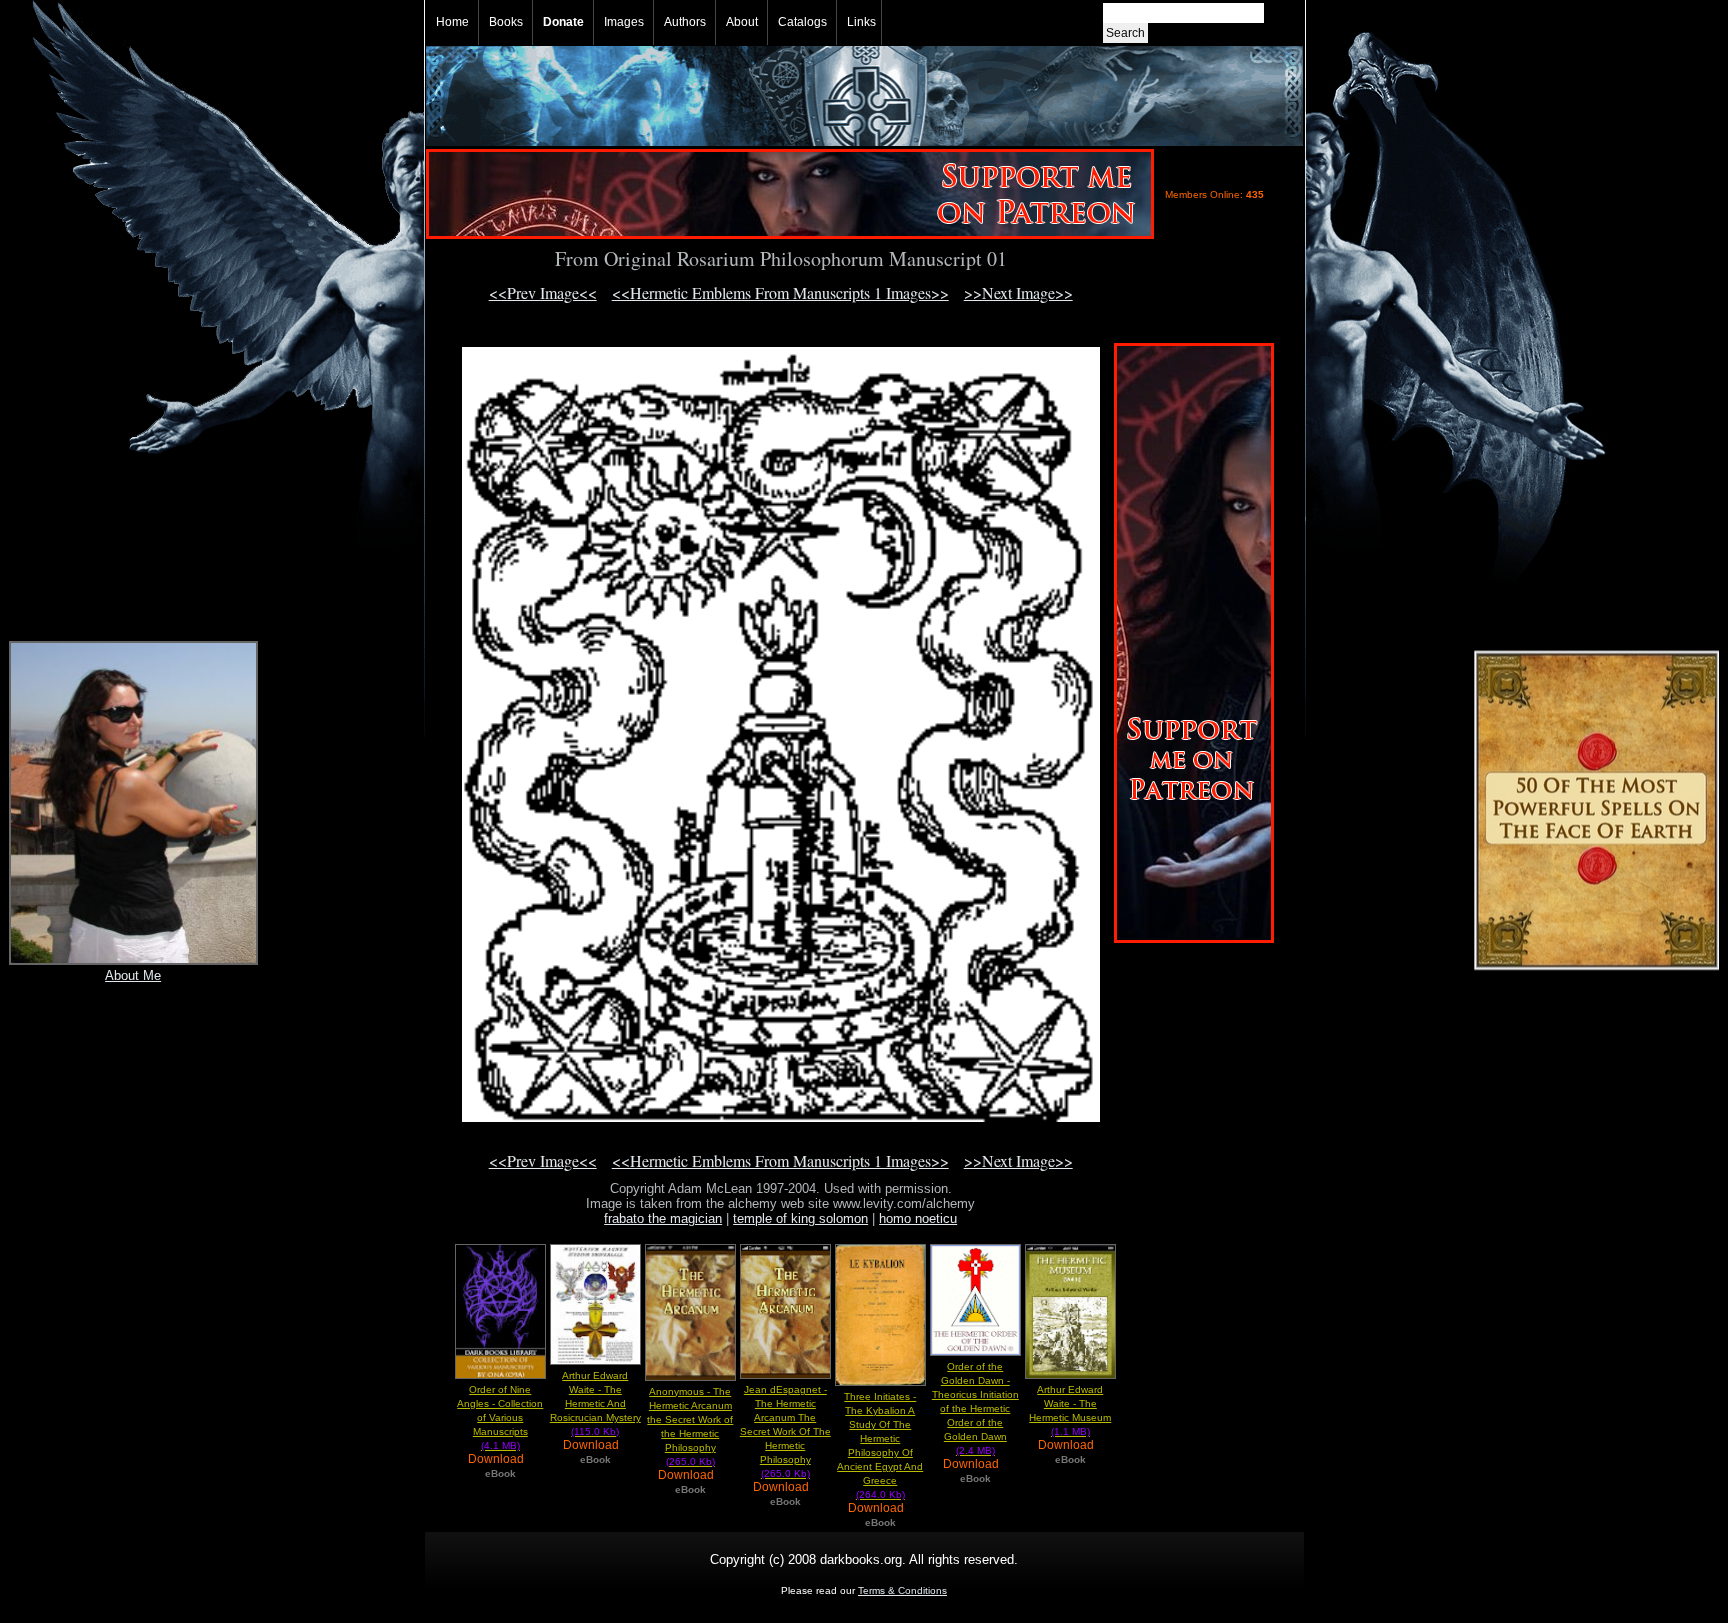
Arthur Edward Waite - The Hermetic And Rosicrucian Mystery (595, 1403)
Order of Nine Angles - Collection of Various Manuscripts (500, 1417)
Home (452, 22)
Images (624, 22)
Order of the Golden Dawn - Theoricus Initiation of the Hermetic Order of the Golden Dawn (975, 1408)
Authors (685, 22)
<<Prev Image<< (543, 292)
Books (506, 22)
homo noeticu (918, 1218)
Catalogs (802, 22)
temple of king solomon (800, 1218)
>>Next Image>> (1018, 292)
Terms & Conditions (902, 1590)
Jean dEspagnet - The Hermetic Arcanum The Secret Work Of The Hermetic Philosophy (785, 1431)
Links (861, 22)
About (742, 22)
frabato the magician (663, 1218)
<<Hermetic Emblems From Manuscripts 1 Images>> (780, 292)
